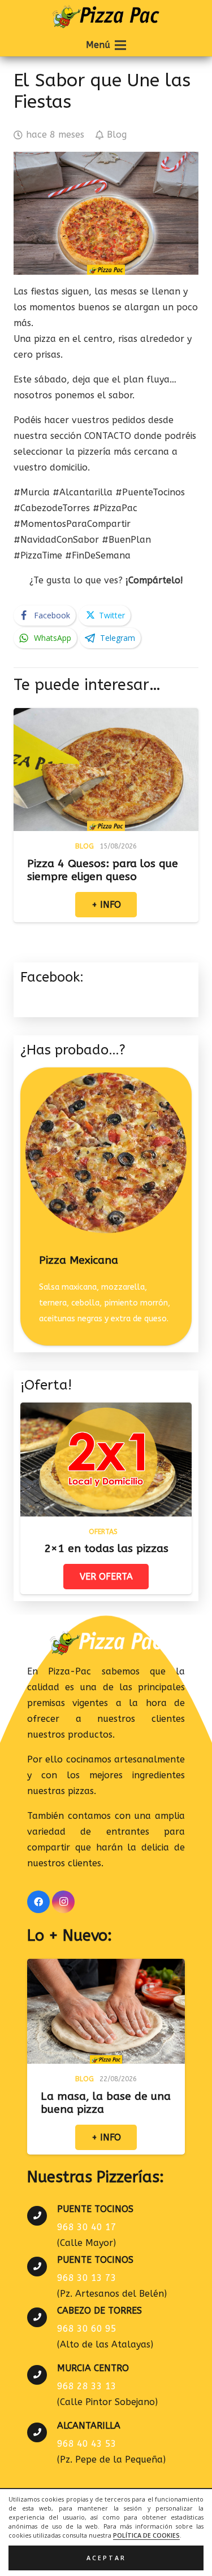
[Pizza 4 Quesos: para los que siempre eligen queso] (106, 716)
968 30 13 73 (87, 2278)
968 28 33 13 (87, 2386)
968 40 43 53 (87, 2444)
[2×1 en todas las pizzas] (106, 1410)
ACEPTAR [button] (106, 2558)
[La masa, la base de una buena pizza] (106, 1966)
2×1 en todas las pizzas (106, 1548)
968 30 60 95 (87, 2329)
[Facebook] (38, 1902)
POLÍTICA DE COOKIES (146, 2535)
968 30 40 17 (87, 2227)
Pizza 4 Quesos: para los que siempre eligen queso (103, 870)
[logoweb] (106, 17)
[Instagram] (63, 1902)
